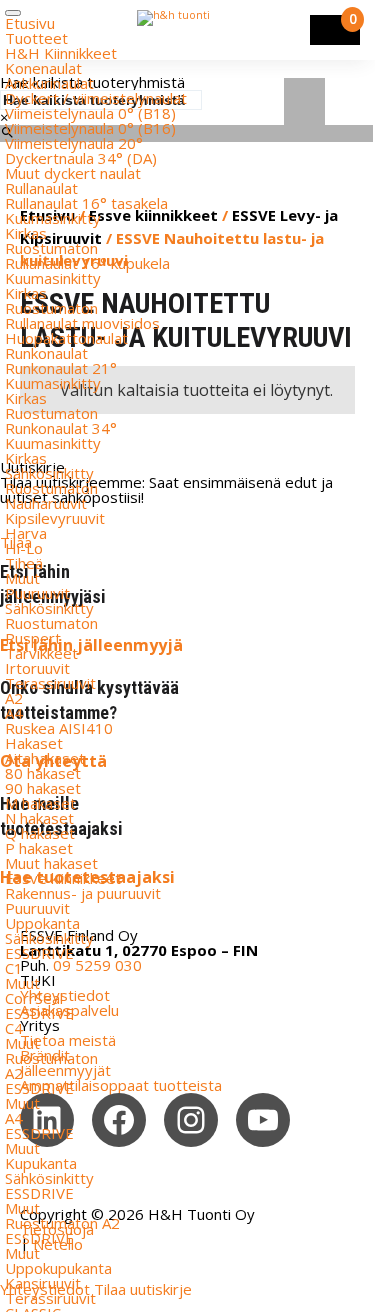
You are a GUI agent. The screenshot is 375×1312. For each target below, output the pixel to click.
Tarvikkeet (41, 653)
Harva (26, 533)
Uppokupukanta (58, 1268)
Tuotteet (36, 38)
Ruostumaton (51, 248)
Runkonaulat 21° (61, 368)
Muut (22, 578)
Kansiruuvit (43, 1283)
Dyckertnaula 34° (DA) (81, 158)
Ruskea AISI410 (59, 728)
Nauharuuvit (46, 503)
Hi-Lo (24, 548)
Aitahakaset (45, 758)
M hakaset (40, 803)
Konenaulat (43, 68)
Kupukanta (41, 1163)
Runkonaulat (46, 353)
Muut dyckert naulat (73, 173)
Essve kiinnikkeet (63, 878)
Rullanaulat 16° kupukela (87, 263)
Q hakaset (40, 833)
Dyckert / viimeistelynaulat (96, 98)
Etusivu (30, 23)
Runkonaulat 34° (61, 428)
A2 (14, 698)
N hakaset (39, 818)
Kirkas (26, 233)
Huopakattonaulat (66, 338)
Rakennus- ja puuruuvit (83, 893)
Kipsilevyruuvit (55, 518)
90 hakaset (43, 788)
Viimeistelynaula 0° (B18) (90, 113)
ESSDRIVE (39, 953)
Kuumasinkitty (53, 218)
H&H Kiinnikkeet (61, 53)
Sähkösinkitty (49, 473)
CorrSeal (34, 998)
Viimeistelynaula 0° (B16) (90, 128)
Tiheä (24, 563)
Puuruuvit (37, 593)
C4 (14, 1028)
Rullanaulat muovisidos (82, 323)
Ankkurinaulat (49, 83)
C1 (14, 968)
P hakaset (39, 848)
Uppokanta (42, 923)
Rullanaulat (41, 188)
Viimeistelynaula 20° (74, 143)
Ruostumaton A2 (62, 1223)
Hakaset (34, 743)
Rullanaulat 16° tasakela (86, 203)
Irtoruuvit (37, 668)
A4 (14, 713)
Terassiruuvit (50, 683)
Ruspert (33, 638)
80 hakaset (43, 773)
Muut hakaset (51, 863)
